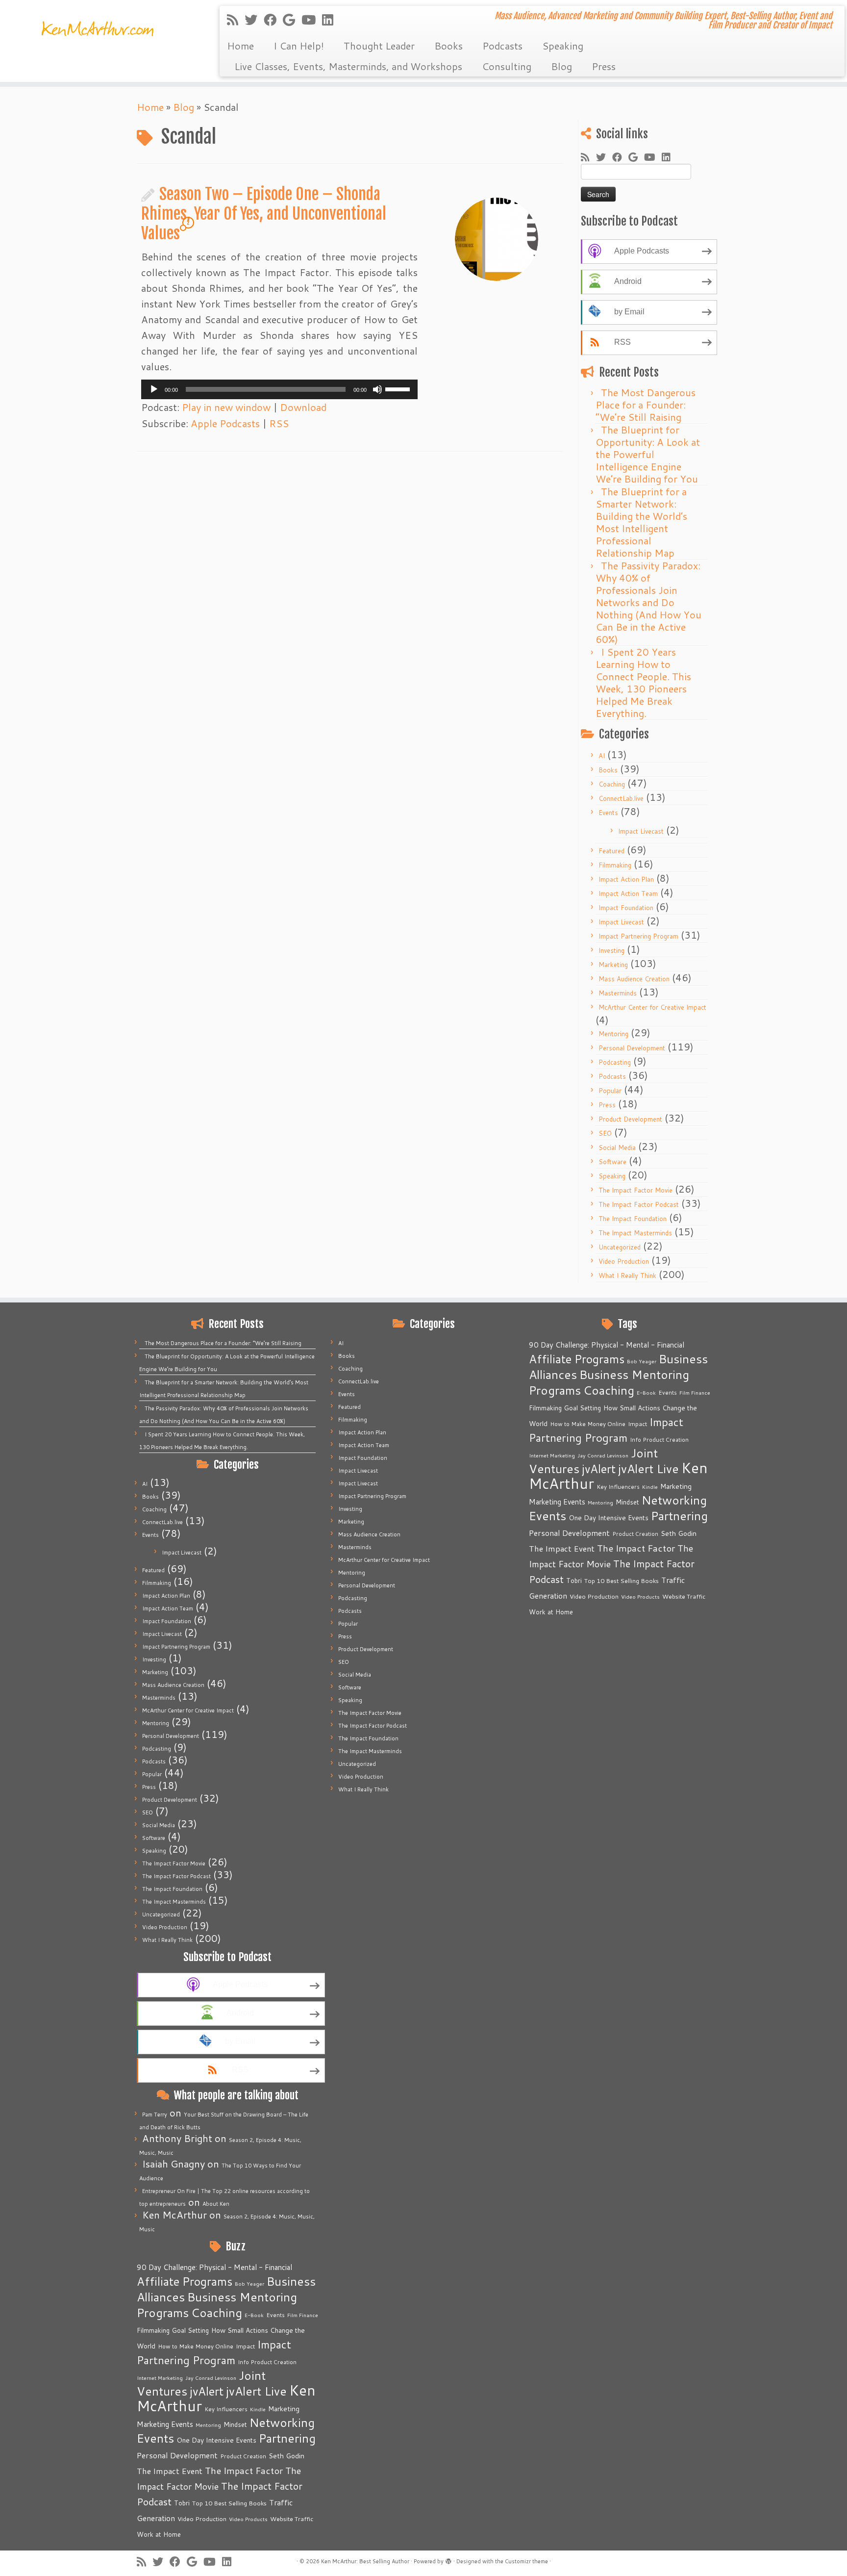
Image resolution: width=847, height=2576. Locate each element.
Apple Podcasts (225, 423)
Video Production (624, 1261)
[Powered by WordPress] (448, 2559)
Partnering (287, 2438)
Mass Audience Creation (634, 979)
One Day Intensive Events (216, 2440)
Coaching (612, 784)
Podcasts (502, 46)
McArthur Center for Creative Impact (652, 1007)
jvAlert (207, 2391)
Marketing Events (165, 2424)
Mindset (235, 2424)
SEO (605, 1133)
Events (608, 813)
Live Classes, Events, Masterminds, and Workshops (348, 66)
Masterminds (618, 993)
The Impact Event (170, 2471)
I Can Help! (299, 46)
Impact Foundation (626, 908)
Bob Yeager (249, 2283)
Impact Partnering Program (638, 936)
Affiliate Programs (185, 2281)
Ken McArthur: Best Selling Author (365, 2561)
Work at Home (159, 2534)
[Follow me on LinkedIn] (331, 20)
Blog (561, 66)
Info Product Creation (267, 2362)
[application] (279, 389)
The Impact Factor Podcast (639, 1204)
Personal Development (632, 1048)
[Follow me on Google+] (292, 20)
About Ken (216, 2204)
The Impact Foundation (633, 1219)
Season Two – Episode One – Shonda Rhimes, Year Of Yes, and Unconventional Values (264, 214)
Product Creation (243, 2456)
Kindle (258, 2409)
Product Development (630, 1119)
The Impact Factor (244, 2471)
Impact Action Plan (626, 879)
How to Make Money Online (196, 2346)
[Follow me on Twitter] (254, 20)
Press (604, 66)
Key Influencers (226, 2409)
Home (240, 46)
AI (602, 756)
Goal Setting (190, 2330)
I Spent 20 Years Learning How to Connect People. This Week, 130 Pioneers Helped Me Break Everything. (643, 682)
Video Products (248, 2519)
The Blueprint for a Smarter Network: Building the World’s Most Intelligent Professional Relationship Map (641, 522)
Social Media (617, 1148)
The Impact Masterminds (635, 1233)
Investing (611, 950)
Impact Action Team (628, 893)
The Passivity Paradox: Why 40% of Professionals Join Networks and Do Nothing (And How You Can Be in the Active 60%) (648, 602)
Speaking (563, 46)
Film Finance (303, 2315)
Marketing (613, 965)
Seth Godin (286, 2456)
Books (448, 46)
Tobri (182, 2503)
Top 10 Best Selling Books (229, 2503)
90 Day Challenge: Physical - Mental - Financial (214, 2267)
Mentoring (613, 1034)
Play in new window (226, 407)
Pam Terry (155, 2115)
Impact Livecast (641, 831)
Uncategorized (620, 1247)
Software (612, 1162)
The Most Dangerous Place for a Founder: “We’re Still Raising (646, 405)
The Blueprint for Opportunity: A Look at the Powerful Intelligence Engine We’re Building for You (648, 454)
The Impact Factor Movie (635, 1190)
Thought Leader (379, 46)
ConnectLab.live (621, 798)
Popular (610, 1091)
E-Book (254, 2315)
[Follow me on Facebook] (273, 20)
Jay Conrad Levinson (211, 2378)
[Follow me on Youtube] (312, 20)
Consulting (507, 66)
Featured (611, 851)
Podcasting (615, 1062)
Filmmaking (615, 865)
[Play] (154, 389)
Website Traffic (292, 2519)
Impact (245, 2346)
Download (303, 407)
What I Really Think (627, 1275)
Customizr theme (526, 2561)
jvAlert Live (256, 2391)
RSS (279, 423)
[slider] (399, 388)
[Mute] (377, 389)
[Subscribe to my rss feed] (236, 20)
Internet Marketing (160, 2378)
